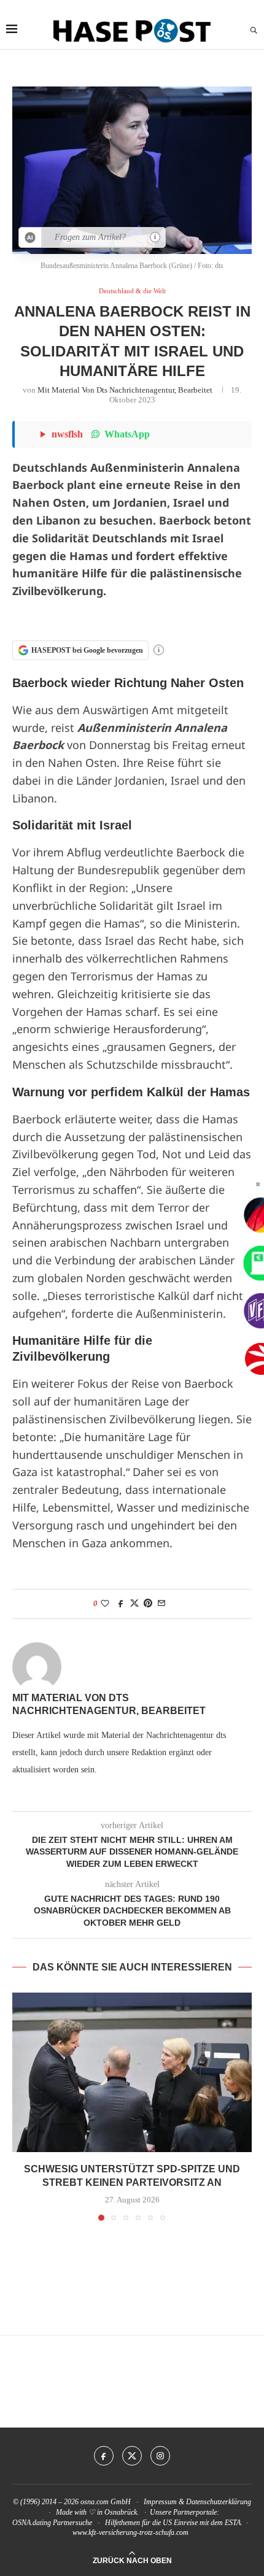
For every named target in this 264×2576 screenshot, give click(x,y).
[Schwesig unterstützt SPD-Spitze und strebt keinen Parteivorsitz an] (132, 2072)
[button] (23, 2106)
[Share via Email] (161, 1604)
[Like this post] (105, 1604)
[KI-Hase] (30, 237)
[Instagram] (160, 2456)
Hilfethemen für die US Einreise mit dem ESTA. (174, 2523)
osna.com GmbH (106, 2502)
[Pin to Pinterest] (148, 1604)
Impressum (160, 2502)
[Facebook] (104, 2456)
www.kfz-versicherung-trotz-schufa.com (130, 2532)
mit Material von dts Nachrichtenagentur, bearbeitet (125, 390)
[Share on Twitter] (134, 1604)
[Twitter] (132, 2456)
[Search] (254, 31)
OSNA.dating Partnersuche (52, 2523)
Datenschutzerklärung (219, 2502)
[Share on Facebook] (121, 1604)
